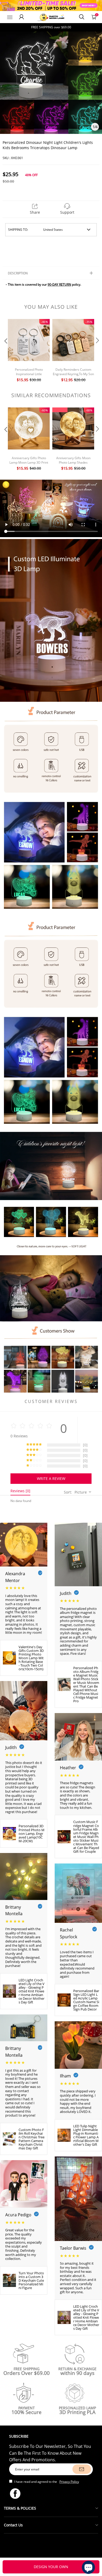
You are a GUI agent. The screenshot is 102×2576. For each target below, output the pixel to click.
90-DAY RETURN (59, 284)
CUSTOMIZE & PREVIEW (51, 2567)
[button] (5, 351)
